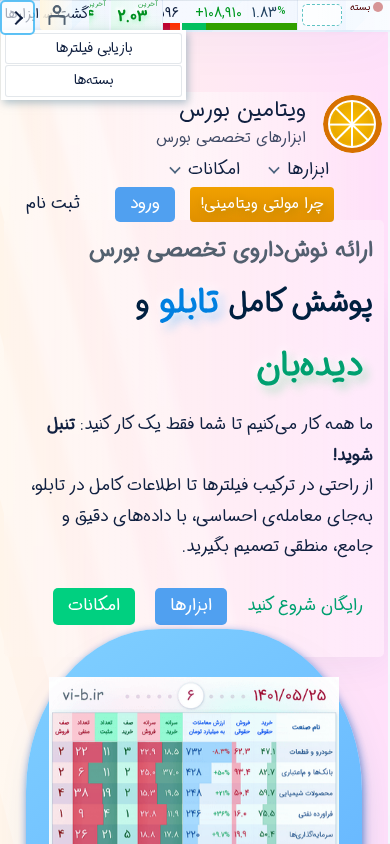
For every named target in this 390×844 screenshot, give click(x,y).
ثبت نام (53, 203)
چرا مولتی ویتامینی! (262, 204)
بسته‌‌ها (93, 80)
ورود (145, 203)
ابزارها (191, 605)
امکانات (94, 605)
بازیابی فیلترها (94, 48)
